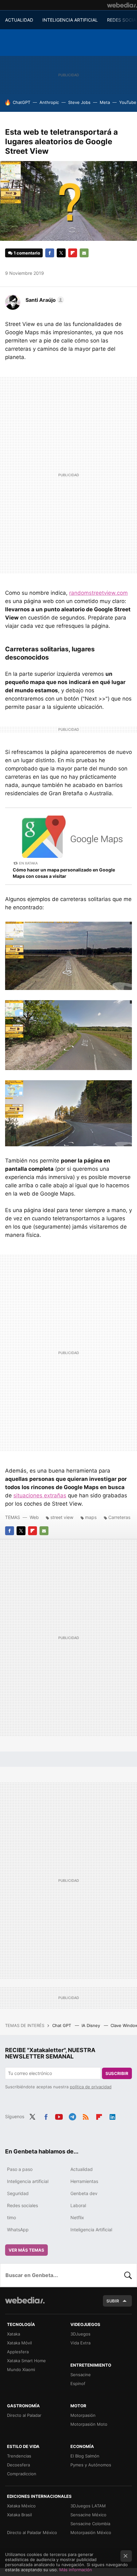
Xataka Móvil (19, 2343)
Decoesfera (18, 2465)
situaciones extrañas (40, 1495)
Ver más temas (26, 2250)
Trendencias (19, 2456)
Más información (76, 2570)
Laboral (78, 2205)
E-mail (84, 253)
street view (62, 1517)
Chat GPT (62, 2025)
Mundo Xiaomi (21, 2369)
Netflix (77, 2217)
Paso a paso (20, 2169)
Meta (105, 102)
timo (11, 2217)
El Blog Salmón (85, 2456)
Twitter (61, 253)
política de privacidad (91, 2087)
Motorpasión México (91, 2532)
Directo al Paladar (24, 2415)
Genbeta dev (84, 2193)
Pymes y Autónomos (91, 2465)
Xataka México (21, 2506)
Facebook (50, 253)
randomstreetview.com (98, 593)
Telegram (72, 2116)
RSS (86, 2116)
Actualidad (82, 2169)
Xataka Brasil (19, 2515)
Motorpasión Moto (89, 2424)
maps (91, 1517)
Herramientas (84, 2181)
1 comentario (27, 253)
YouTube (128, 102)
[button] (44, 300)
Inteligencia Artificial (91, 2230)
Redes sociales (22, 2205)
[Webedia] (122, 5)
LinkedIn (112, 2116)
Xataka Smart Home (26, 2361)
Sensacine (81, 2375)
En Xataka (28, 863)
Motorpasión (83, 2415)
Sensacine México (88, 2515)
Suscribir (117, 2073)
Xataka (14, 2334)
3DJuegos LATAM (88, 2506)
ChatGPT (22, 102)
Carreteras (119, 1517)
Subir (113, 2301)
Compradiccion (22, 2474)
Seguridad (18, 2193)
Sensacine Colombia (90, 2524)
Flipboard (73, 253)
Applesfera (18, 2352)
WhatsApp (18, 2230)
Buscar (128, 2275)
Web (34, 1517)
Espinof (78, 2383)
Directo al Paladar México (32, 2532)
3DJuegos (80, 2334)
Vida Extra (80, 2343)
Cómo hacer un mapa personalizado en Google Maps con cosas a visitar (64, 873)
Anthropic (49, 102)
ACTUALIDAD (19, 20)
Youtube (59, 2116)
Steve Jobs (79, 102)
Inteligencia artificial (28, 2181)
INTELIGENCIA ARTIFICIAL (70, 20)
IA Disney (91, 2025)
